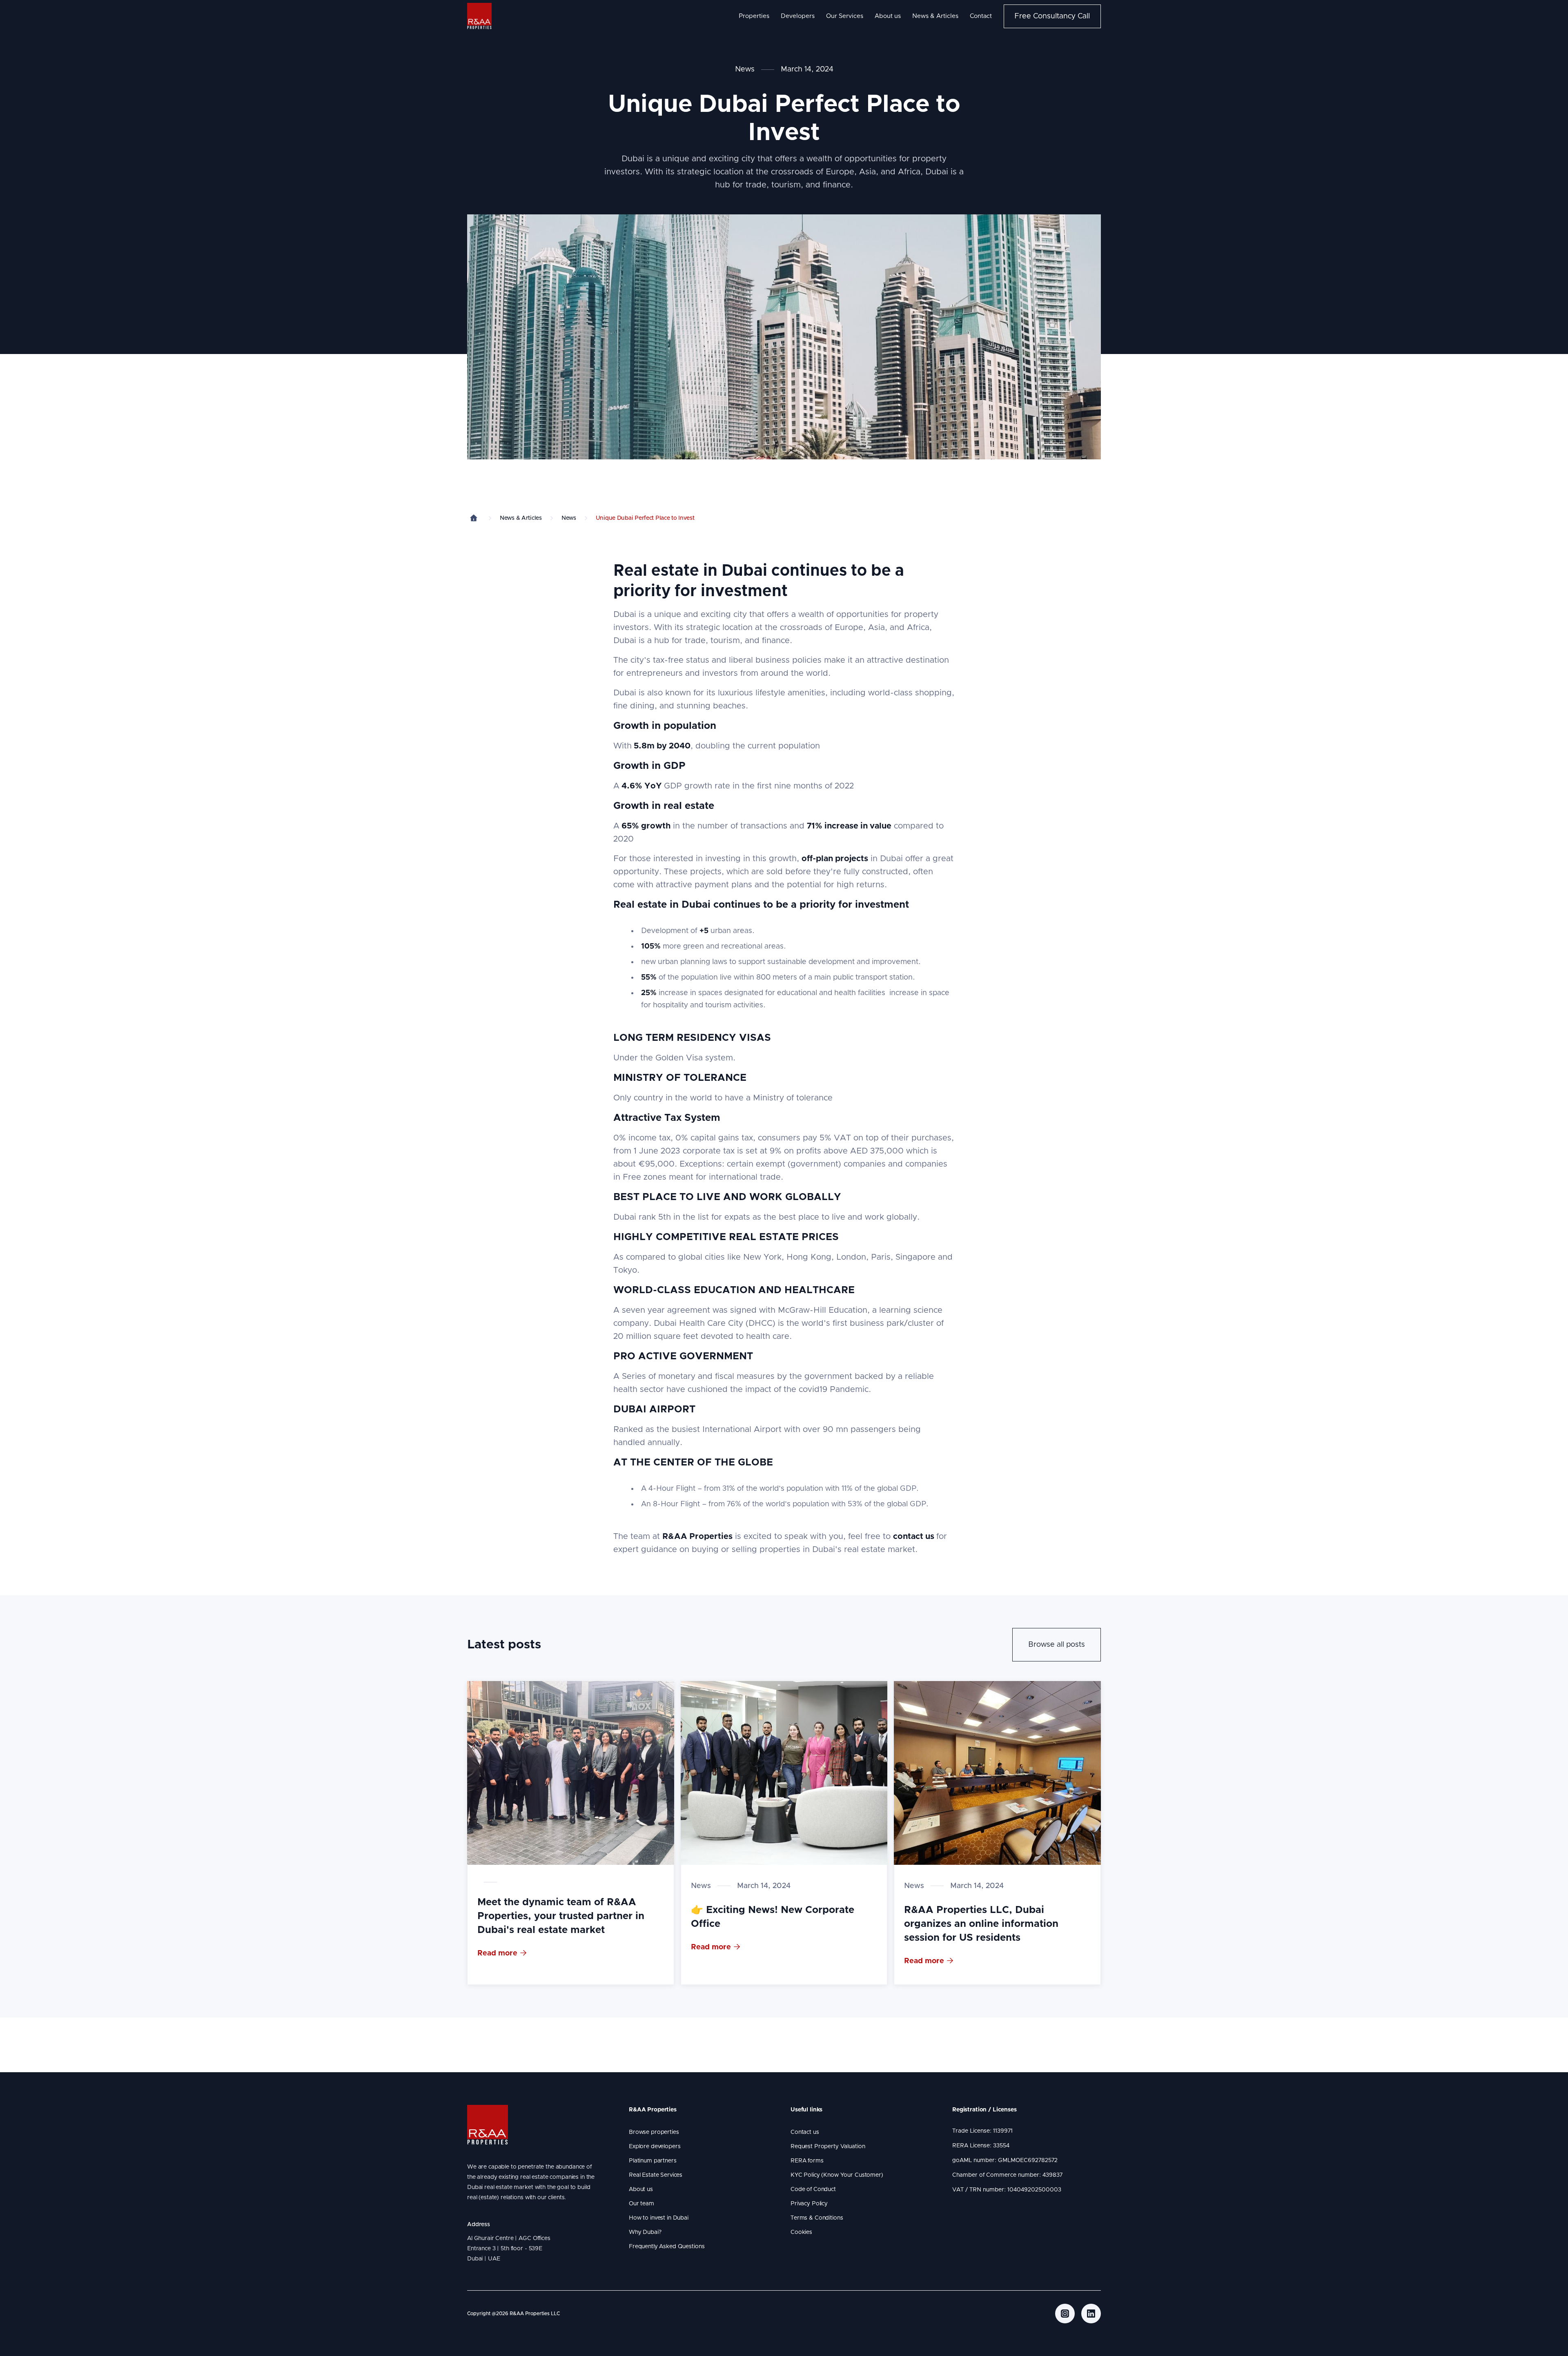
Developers (798, 16)
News (745, 69)
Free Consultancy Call (1052, 16)
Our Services (845, 16)
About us (888, 16)
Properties (754, 16)
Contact (981, 16)
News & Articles (935, 16)
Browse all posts (1057, 1645)
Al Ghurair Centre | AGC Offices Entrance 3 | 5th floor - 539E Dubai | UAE (510, 2249)
